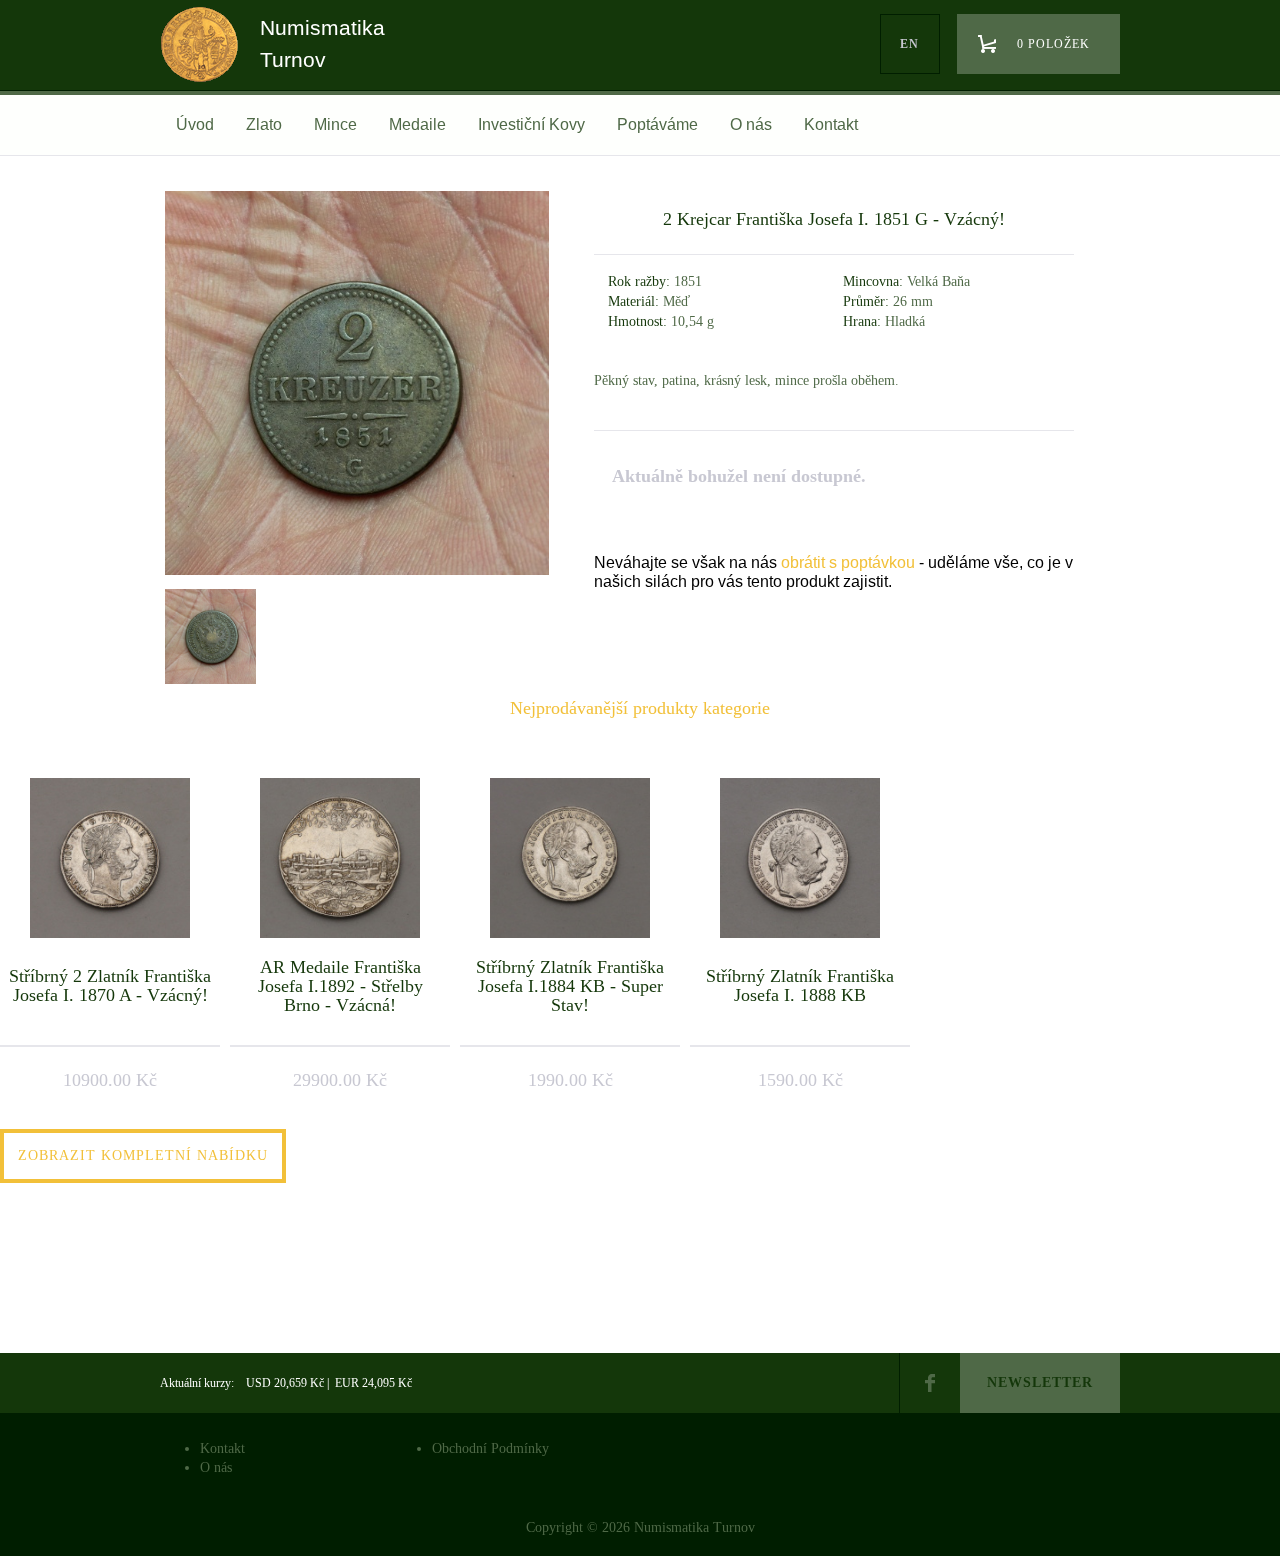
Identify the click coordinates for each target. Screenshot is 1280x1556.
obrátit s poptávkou (848, 562)
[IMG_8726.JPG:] (208, 634)
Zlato (264, 124)
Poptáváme (657, 124)
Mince (335, 124)
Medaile (417, 124)
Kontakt (831, 124)
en (909, 44)
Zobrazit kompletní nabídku (143, 1155)
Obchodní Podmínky (490, 1448)
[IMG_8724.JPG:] (357, 574)
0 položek (1053, 44)
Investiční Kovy (531, 124)
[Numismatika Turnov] (206, 63)
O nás (751, 124)
